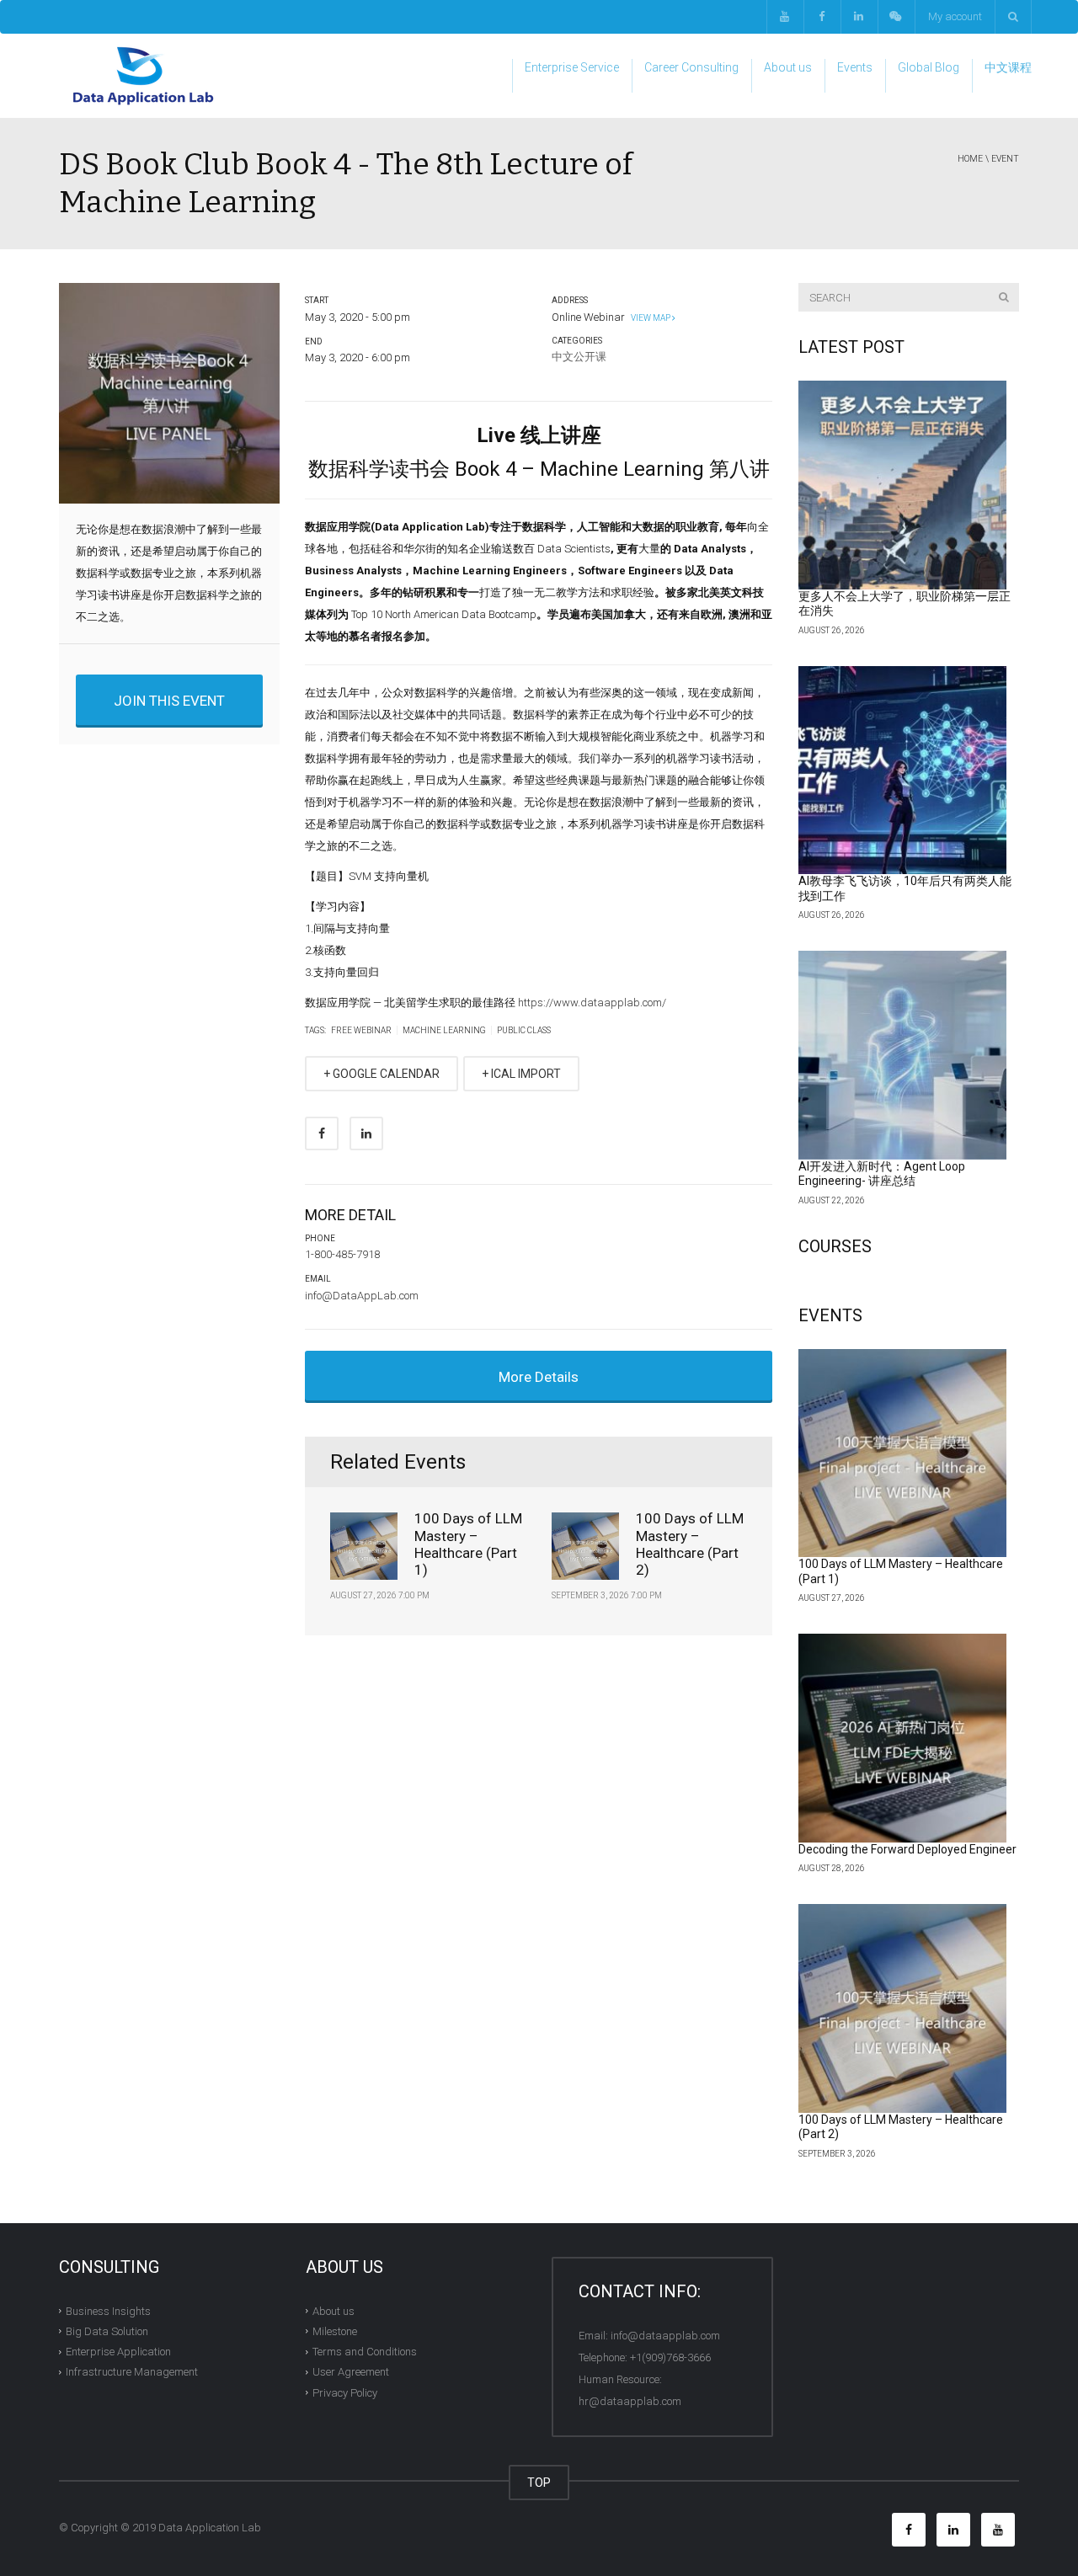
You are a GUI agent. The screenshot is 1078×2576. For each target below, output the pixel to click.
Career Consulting (691, 67)
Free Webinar (361, 1030)
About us (788, 67)
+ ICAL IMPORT (521, 1074)
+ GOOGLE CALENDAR (382, 1074)
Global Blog (929, 67)
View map (650, 318)
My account (955, 16)
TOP (539, 2483)
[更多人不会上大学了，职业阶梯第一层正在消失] (903, 485)
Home (970, 159)
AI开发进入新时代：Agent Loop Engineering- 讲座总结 (882, 1174)
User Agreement (351, 2372)
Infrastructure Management (132, 2372)
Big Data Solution (107, 2331)
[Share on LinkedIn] (366, 1133)
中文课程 (1008, 67)
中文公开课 (579, 357)
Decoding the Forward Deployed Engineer (907, 1849)
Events (855, 67)
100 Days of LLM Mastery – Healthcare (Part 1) (468, 1544)
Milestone (335, 2331)
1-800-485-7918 (342, 1254)
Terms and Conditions (365, 2352)
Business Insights (108, 2310)
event (1005, 159)
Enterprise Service (572, 67)
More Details (539, 1377)
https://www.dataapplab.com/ (592, 1003)
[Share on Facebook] (322, 1133)
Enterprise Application (118, 2352)
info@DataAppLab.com (362, 1296)
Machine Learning (444, 1030)
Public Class (524, 1030)
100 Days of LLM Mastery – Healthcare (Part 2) (690, 1544)
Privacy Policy (345, 2392)
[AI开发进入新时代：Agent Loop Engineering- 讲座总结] (903, 1055)
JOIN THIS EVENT (169, 701)
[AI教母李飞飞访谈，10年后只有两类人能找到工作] (903, 771)
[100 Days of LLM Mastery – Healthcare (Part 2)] (903, 2008)
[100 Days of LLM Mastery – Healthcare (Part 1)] (903, 1453)
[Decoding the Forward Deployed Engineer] (903, 1738)
